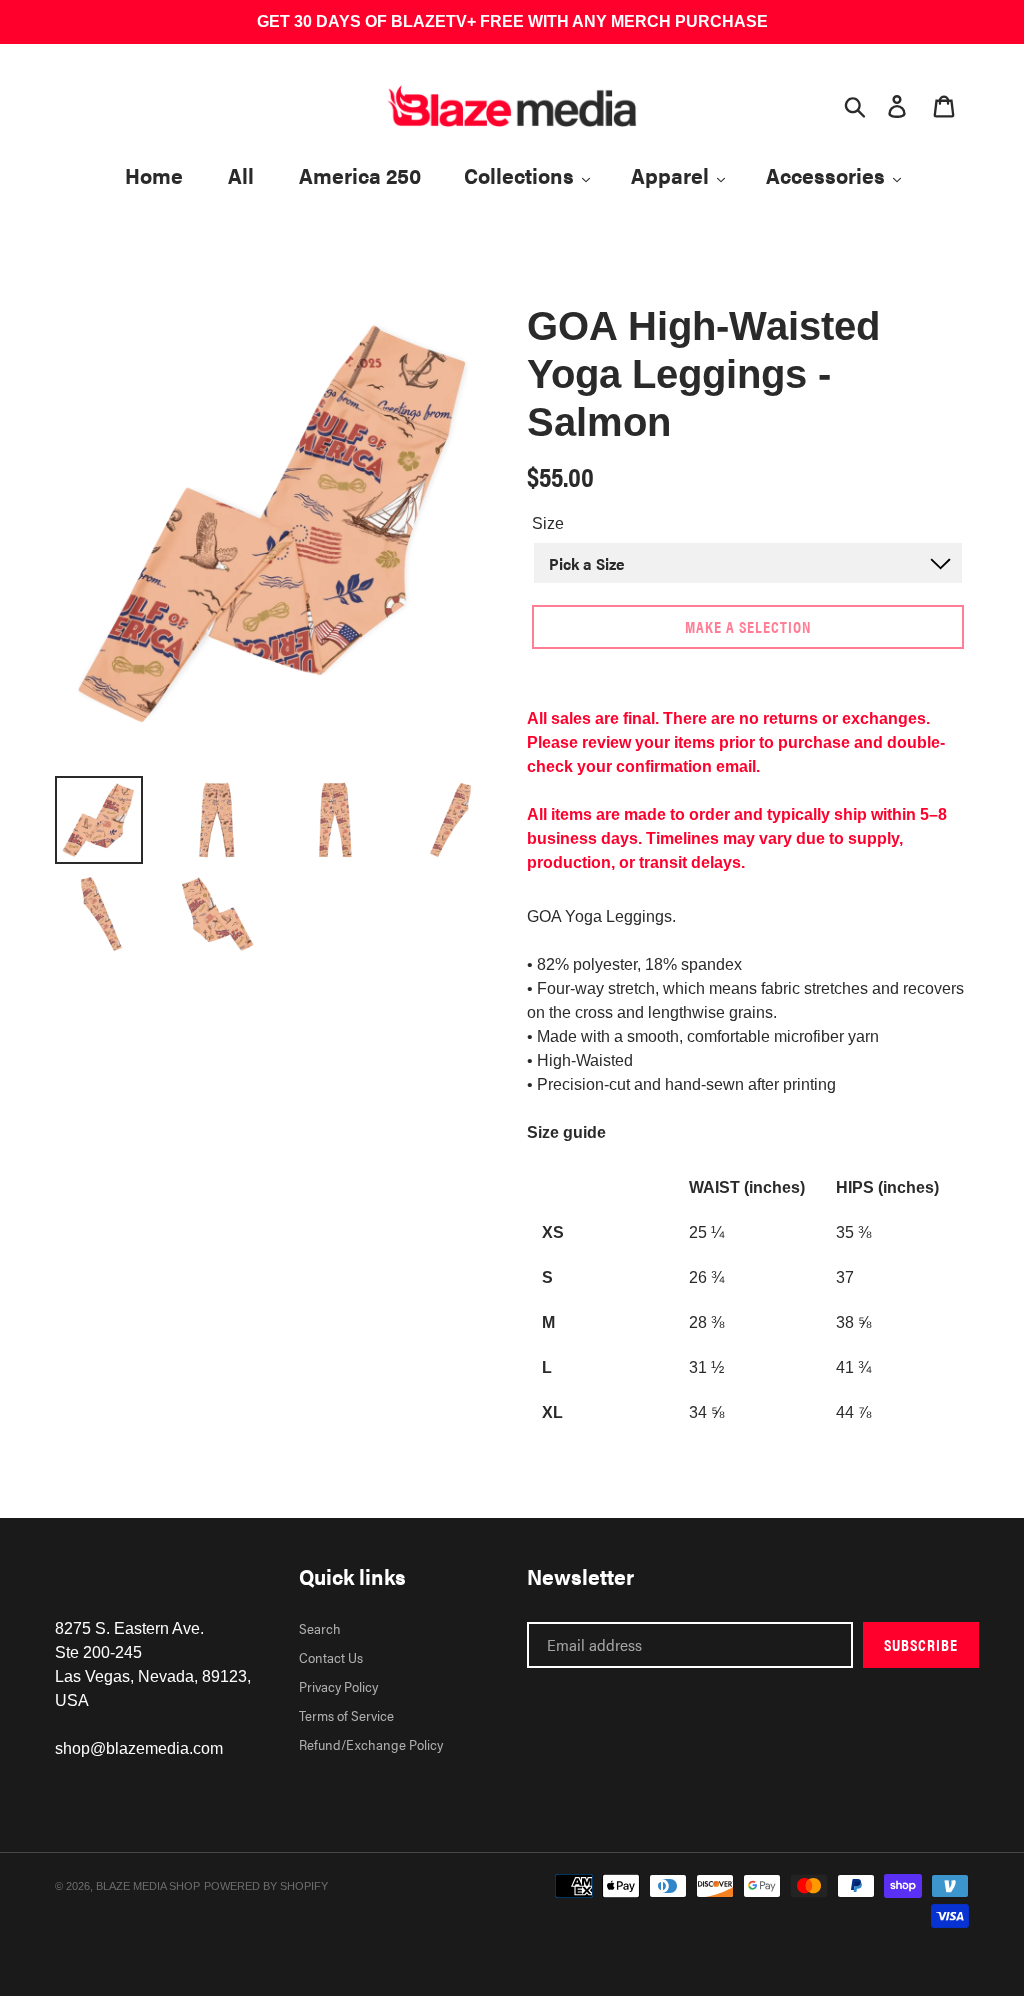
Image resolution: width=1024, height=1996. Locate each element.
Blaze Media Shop (148, 1886)
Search (320, 1628)
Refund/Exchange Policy (371, 1744)
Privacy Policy (338, 1686)
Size (548, 523)
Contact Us (331, 1657)
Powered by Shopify (266, 1886)
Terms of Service (346, 1715)
